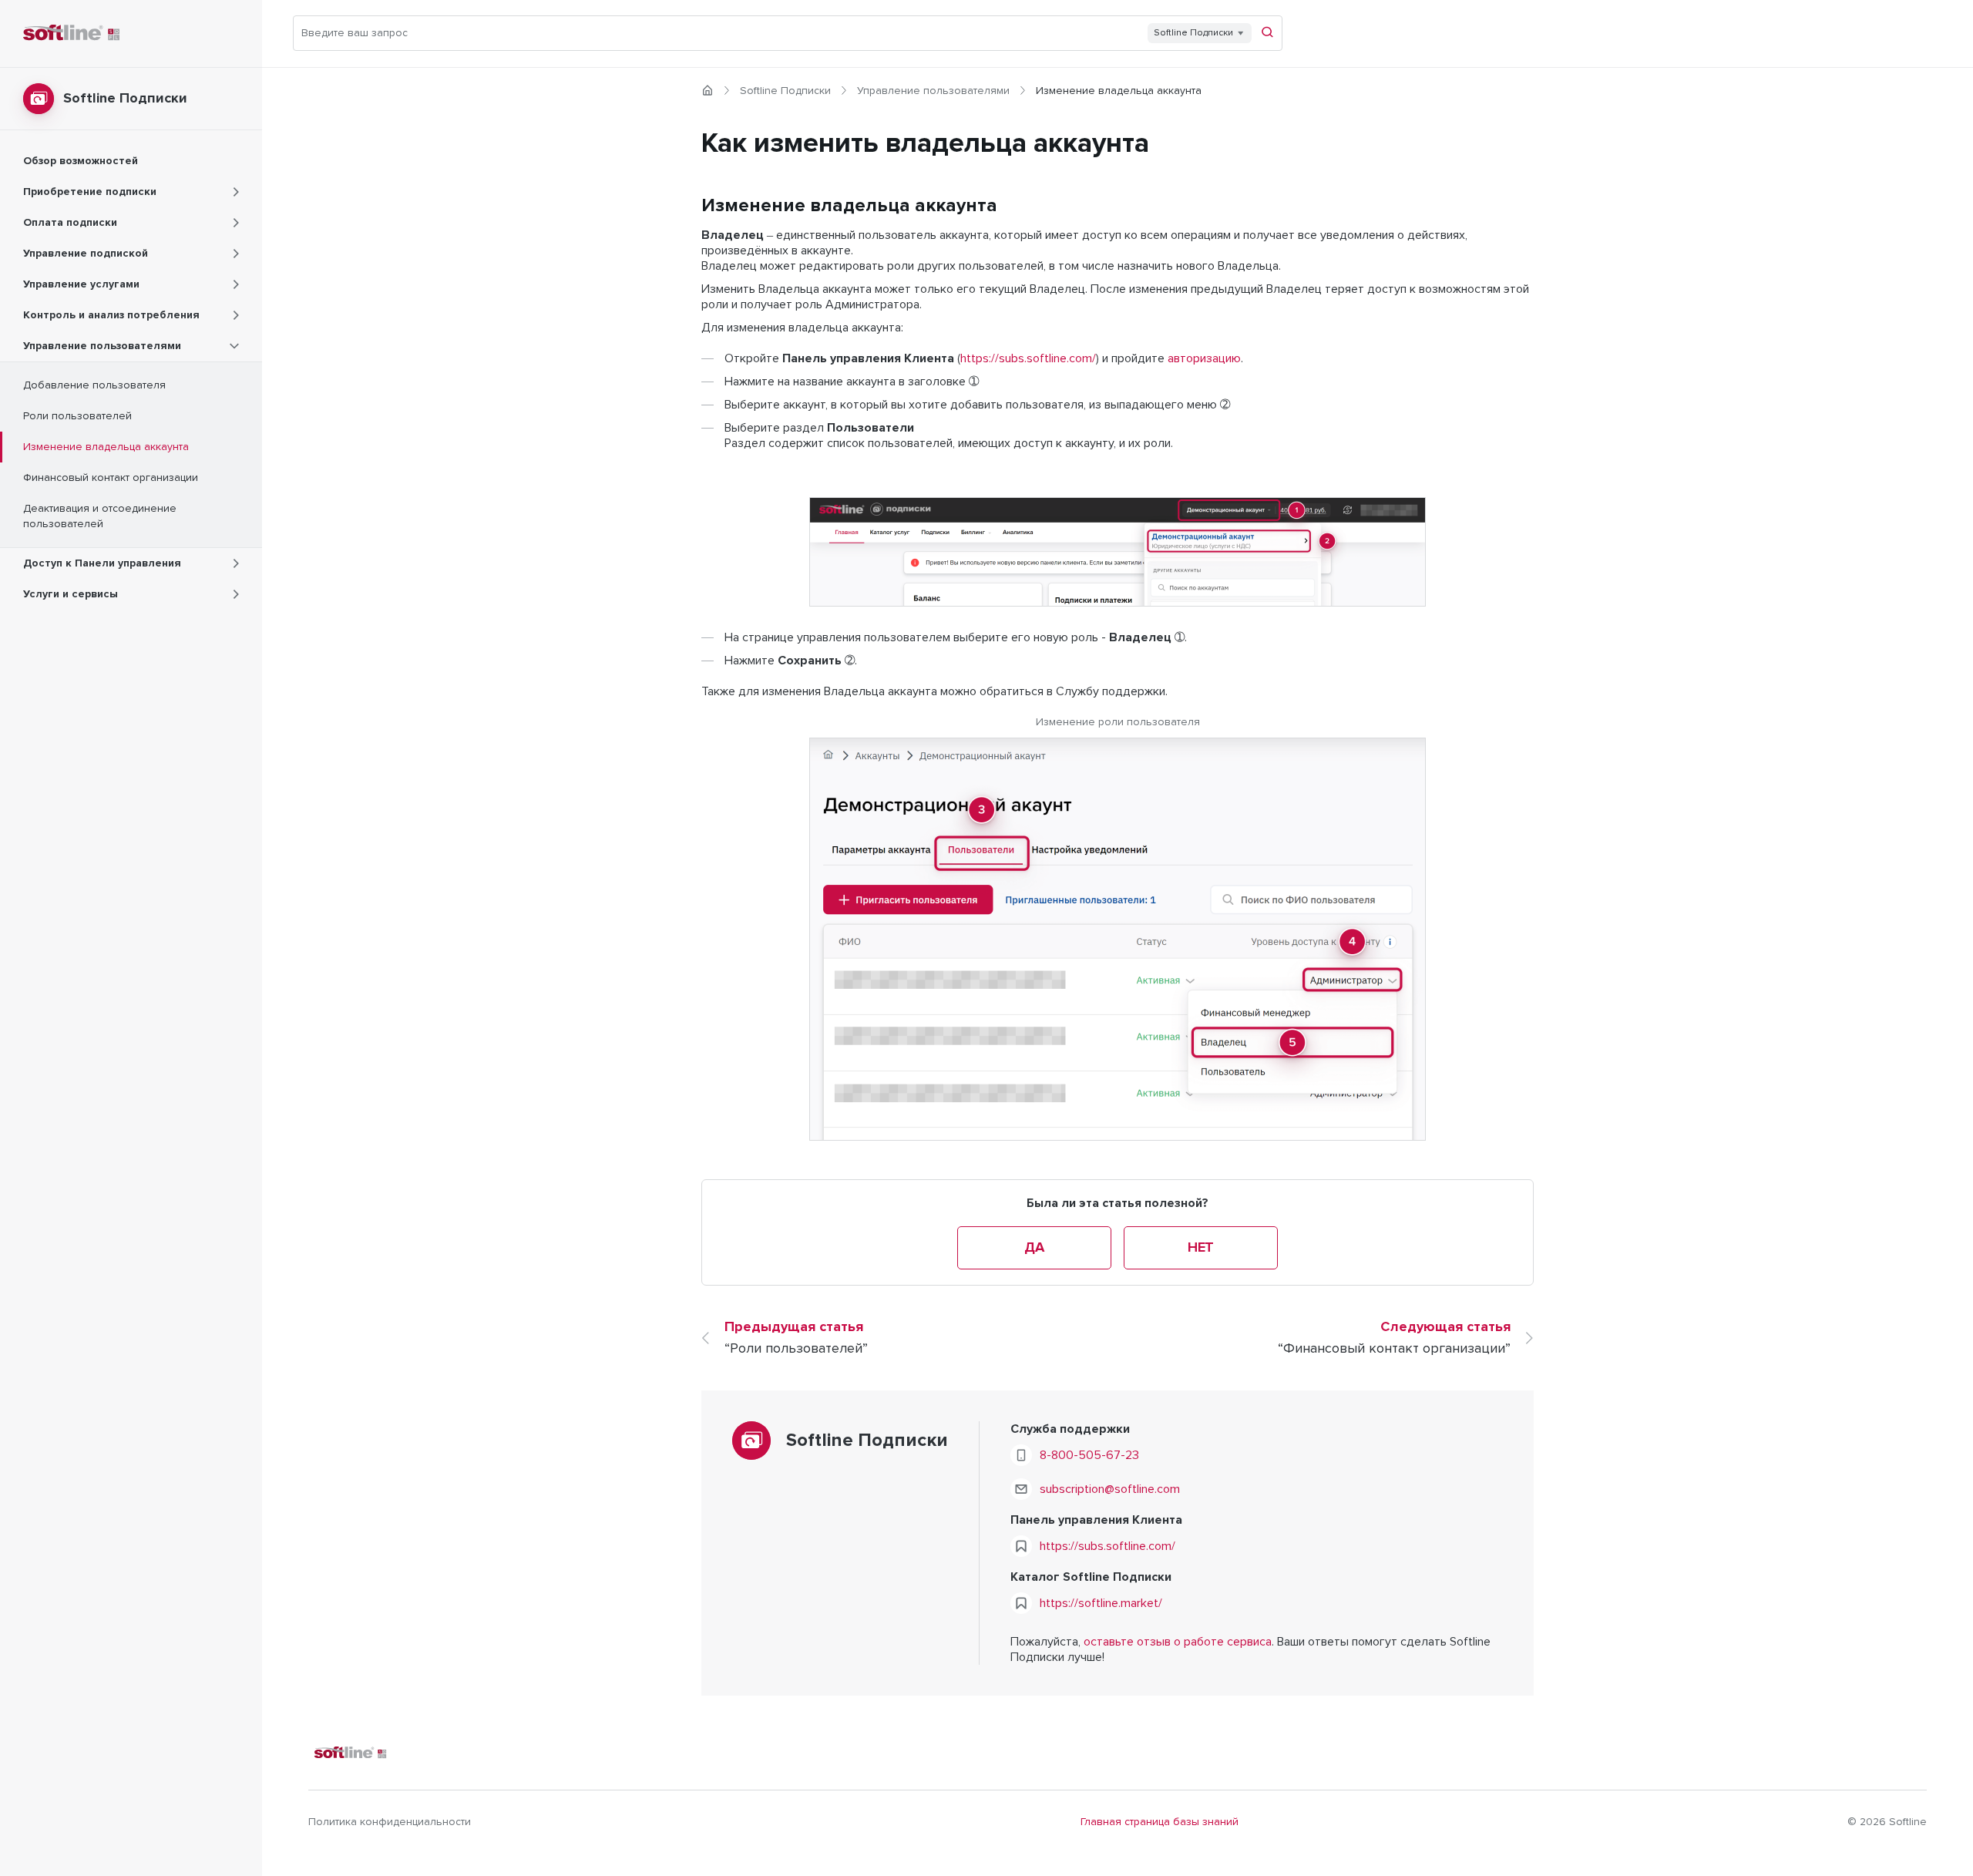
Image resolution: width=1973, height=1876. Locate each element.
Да (1034, 1248)
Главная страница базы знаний (1160, 1822)
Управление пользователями (933, 91)
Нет (1201, 1248)
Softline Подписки (785, 91)
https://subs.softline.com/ (1028, 358)
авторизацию (1204, 358)
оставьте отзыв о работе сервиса (1178, 1642)
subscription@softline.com (1110, 1489)
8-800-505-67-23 (1089, 1455)
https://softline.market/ (1101, 1603)
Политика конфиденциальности (390, 1822)
